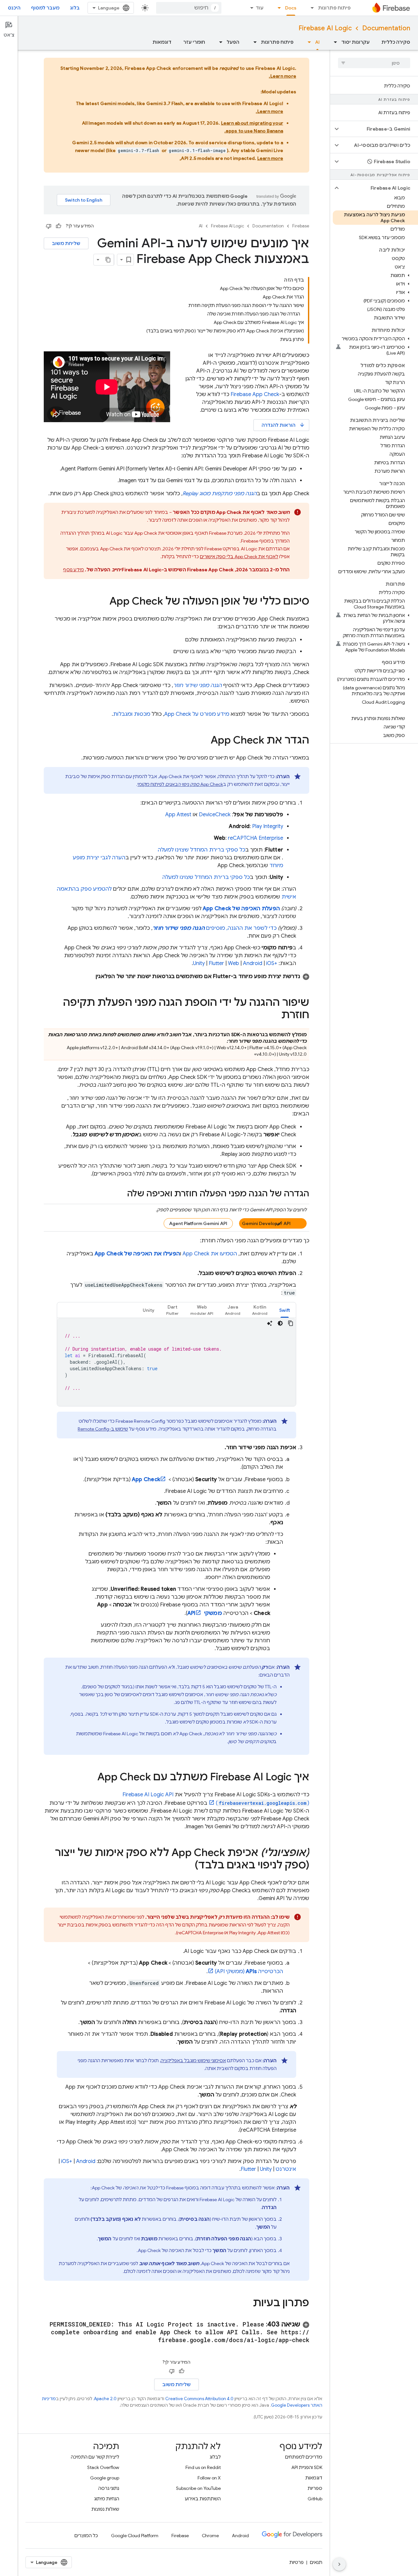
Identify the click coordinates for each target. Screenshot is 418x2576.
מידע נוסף (73, 570)
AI (317, 42)
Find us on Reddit (203, 2467)
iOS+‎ (272, 963)
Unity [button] (149, 1310)
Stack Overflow (103, 2467)
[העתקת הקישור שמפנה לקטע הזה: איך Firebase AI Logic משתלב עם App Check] (91, 1778)
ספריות (315, 2488)
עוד (260, 8)
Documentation (386, 28)
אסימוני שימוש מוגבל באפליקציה (193, 2061)
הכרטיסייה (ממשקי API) (249, 1971)
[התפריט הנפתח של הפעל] (219, 42)
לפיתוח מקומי (180, 784)
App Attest (178, 815)
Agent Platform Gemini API (198, 1223)
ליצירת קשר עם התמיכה (95, 2457)
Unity (199, 963)
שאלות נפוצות (105, 2509)
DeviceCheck (215, 815)
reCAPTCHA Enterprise (256, 838)
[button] (379, 129)
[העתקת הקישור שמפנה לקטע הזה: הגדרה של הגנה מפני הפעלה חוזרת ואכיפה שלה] (121, 1194)
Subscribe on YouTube (198, 2488)
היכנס (14, 8)
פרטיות (297, 2562)
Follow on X (209, 2478)
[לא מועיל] (49, 226)
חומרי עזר (194, 42)
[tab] (285, 1310)
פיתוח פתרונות (334, 8)
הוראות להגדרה (283, 425)
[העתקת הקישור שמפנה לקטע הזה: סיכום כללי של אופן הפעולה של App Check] (103, 602)
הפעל (233, 42)
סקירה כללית (396, 42)
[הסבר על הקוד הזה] (270, 1323)
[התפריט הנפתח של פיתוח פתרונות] (310, 8)
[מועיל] (58, 226)
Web (233, 963)
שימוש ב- (103, 1429)
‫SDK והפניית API (307, 2467)
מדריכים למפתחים (304, 2457)
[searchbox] (374, 63)
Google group (105, 2478)
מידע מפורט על (197, 714)
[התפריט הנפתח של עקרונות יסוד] (333, 42)
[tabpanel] (177, 1362)
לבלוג (215, 2457)
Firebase (301, 226)
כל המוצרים (86, 2536)
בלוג (75, 8)
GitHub (315, 2499)
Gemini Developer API (266, 1223)
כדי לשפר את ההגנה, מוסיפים (215, 928)
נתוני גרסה (109, 2488)
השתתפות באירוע (203, 2499)
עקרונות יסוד (355, 42)
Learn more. (282, 76)
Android (253, 963)
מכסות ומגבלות (132, 714)
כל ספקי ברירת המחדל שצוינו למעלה (201, 850)
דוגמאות (162, 42)
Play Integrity (268, 826)
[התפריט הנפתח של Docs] (277, 8)
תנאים (316, 2562)
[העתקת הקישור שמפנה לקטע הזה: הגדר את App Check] (204, 741)
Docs (291, 8)
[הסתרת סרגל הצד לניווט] (339, 2564)
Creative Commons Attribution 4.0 (199, 2399)
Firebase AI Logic (325, 28)
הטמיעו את (210, 1254)
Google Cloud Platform (135, 2536)
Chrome (210, 2536)
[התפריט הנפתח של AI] (307, 42)
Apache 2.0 (105, 2399)
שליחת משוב (66, 243)
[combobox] (189, 8)
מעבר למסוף (45, 8)
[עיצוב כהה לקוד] (280, 1323)
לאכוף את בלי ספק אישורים (239, 557)
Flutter (216, 963)
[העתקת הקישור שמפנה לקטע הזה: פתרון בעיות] (246, 2304)
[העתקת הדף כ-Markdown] (108, 260)
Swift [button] (285, 1310)
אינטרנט (286, 2169)
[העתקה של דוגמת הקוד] (291, 1323)
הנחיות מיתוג (107, 2499)
